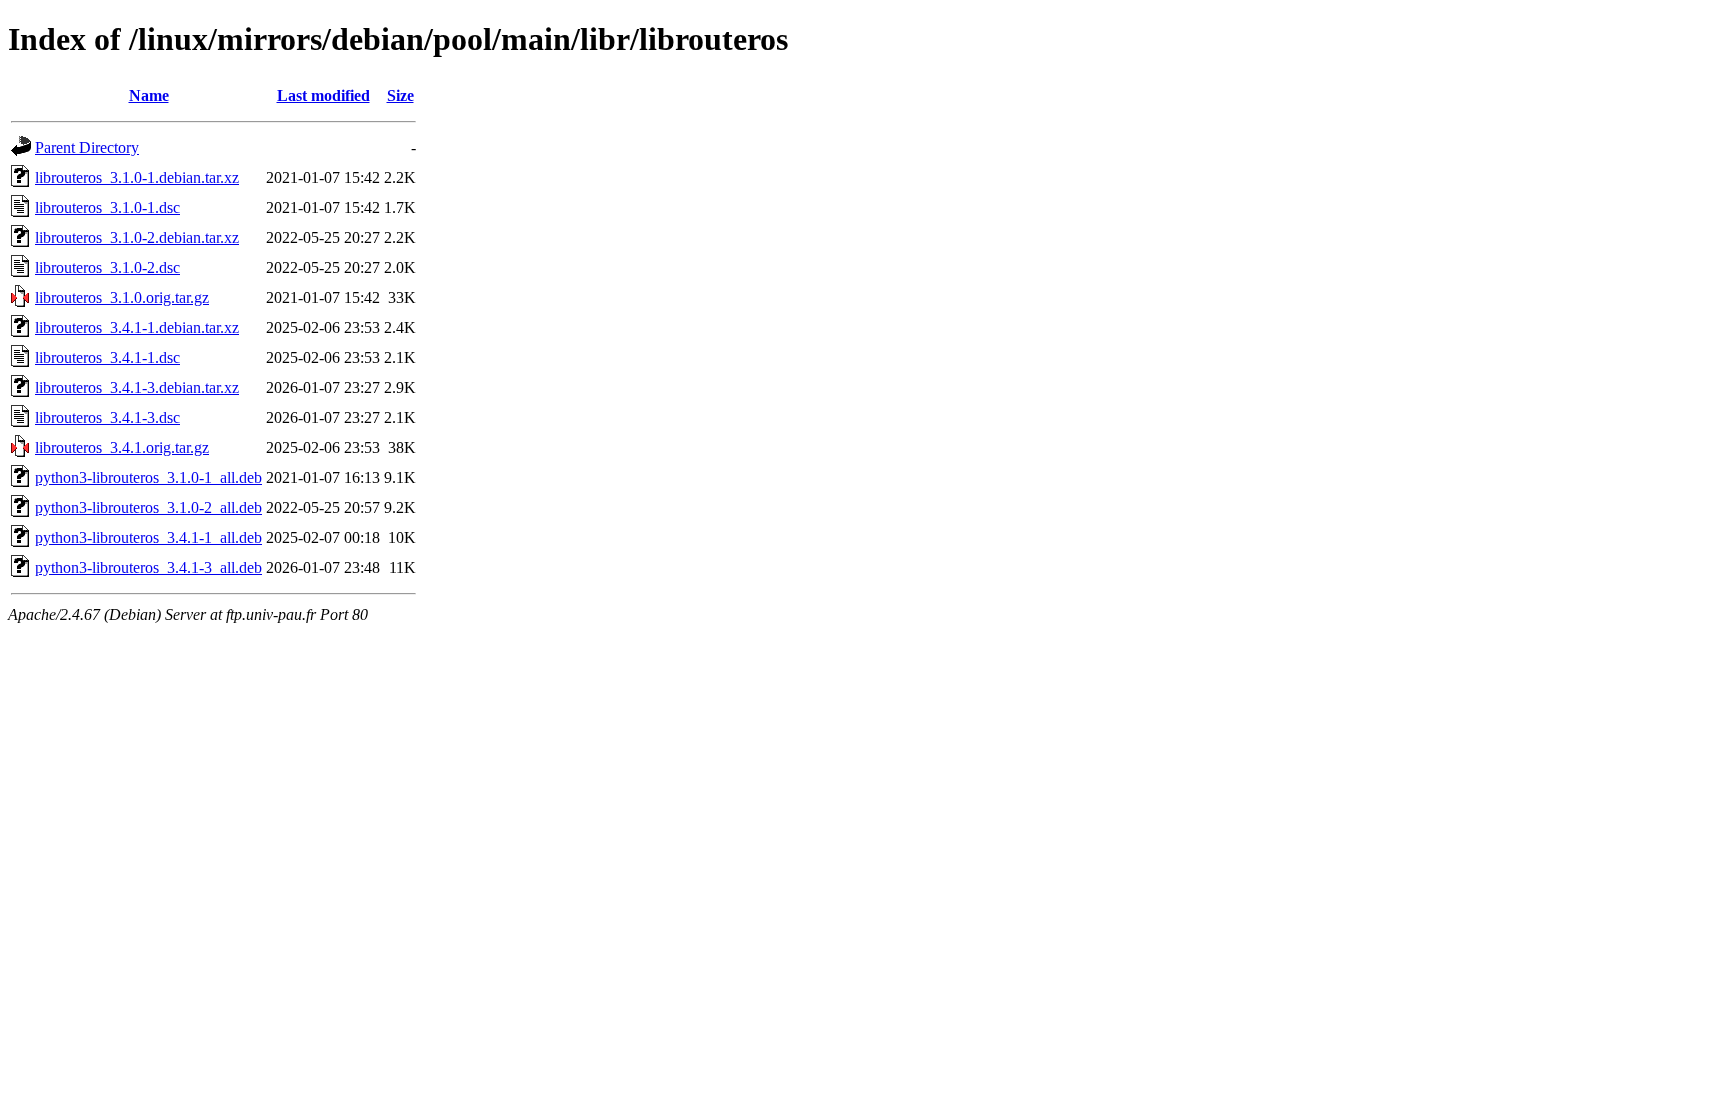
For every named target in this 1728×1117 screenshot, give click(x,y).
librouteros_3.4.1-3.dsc (107, 417)
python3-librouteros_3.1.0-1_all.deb (148, 477)
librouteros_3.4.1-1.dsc (107, 357)
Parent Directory (87, 147)
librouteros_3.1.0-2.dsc (107, 267)
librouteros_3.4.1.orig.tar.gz (122, 447)
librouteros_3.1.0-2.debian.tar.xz (137, 237)
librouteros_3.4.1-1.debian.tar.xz (137, 327)
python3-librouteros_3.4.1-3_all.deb (148, 567)
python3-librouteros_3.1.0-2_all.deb (148, 507)
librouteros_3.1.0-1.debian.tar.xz (137, 177)
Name (149, 95)
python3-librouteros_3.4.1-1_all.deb (148, 537)
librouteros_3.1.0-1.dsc (107, 207)
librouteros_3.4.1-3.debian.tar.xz (137, 387)
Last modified (323, 95)
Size (400, 95)
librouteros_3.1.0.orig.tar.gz (122, 297)
